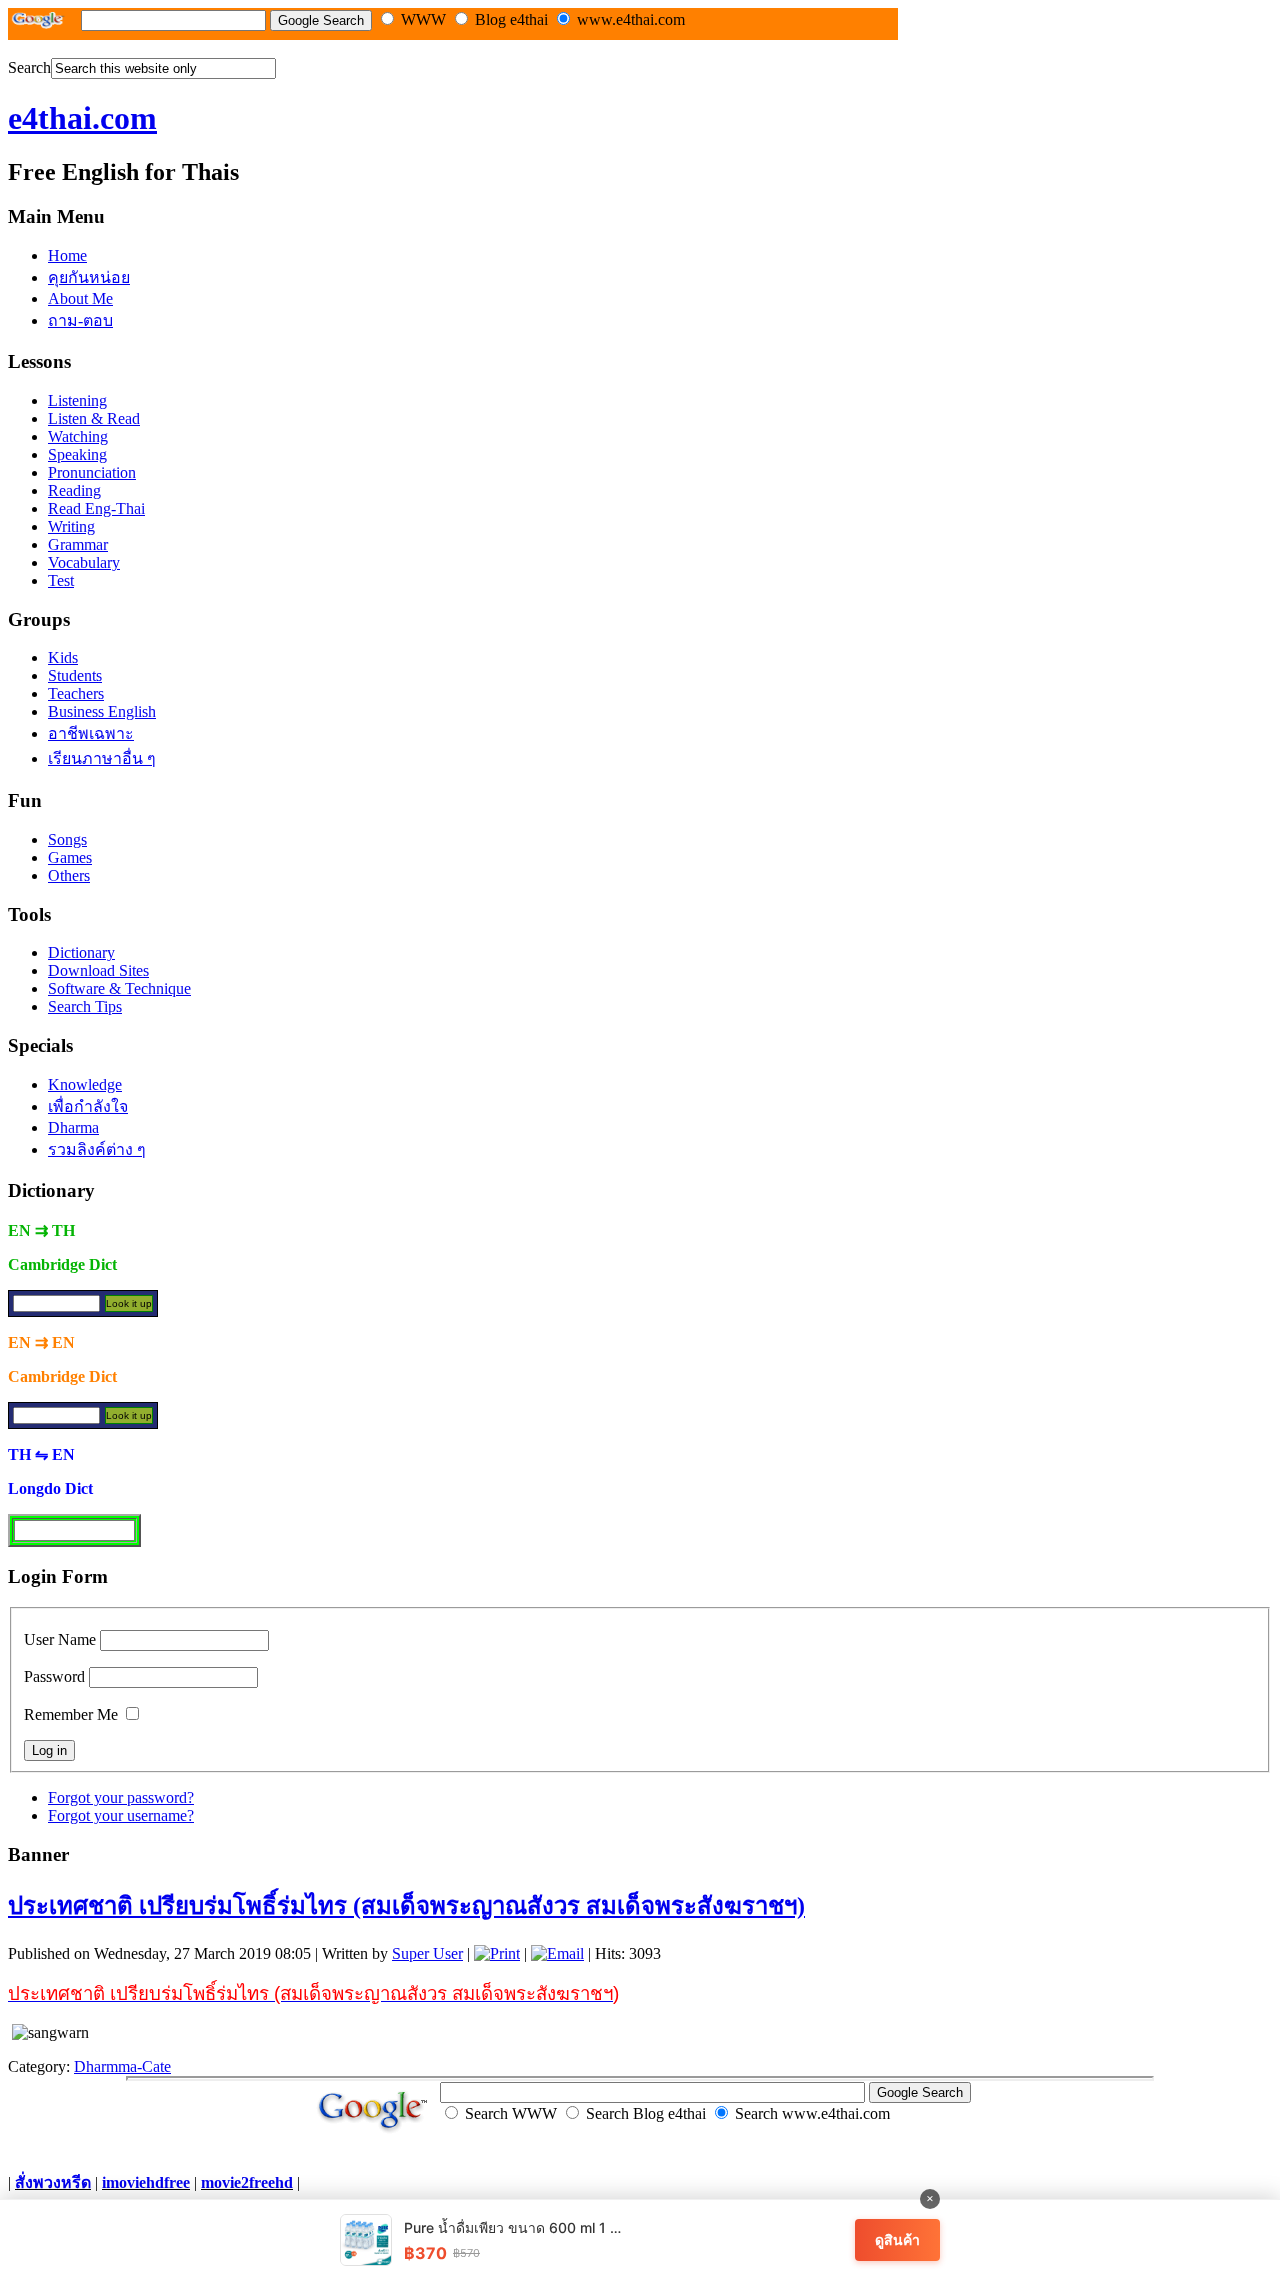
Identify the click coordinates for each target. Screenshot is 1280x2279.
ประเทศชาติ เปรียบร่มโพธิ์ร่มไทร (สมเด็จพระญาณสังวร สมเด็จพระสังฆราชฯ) (406, 1906)
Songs (67, 839)
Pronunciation (92, 472)
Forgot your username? (121, 1815)
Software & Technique (119, 988)
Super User (427, 1953)
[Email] (557, 1953)
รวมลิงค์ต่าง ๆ (97, 1149)
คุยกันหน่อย (89, 277)
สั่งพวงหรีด (53, 2182)
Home (67, 255)
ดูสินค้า (897, 2239)
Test (61, 580)
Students (75, 675)
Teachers (76, 693)
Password (54, 1676)
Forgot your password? (121, 1797)
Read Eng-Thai (96, 508)
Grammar (78, 544)
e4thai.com (82, 118)
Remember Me (71, 1714)
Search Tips (85, 1006)
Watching (78, 436)
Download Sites (98, 970)
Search (29, 67)
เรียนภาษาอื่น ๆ (102, 758)
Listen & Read (94, 418)
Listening (77, 400)
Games (70, 857)
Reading (74, 490)
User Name (60, 1639)
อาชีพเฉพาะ (91, 733)
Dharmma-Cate (122, 2066)
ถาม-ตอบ (80, 320)
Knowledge (85, 1084)
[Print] (497, 1953)
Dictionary (81, 952)
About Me (80, 298)
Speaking (77, 454)
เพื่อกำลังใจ (88, 1106)
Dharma (73, 1127)
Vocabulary (84, 562)
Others (69, 875)
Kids (63, 657)
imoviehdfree (146, 2182)
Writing (71, 526)
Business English (102, 711)
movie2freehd (247, 2182)
